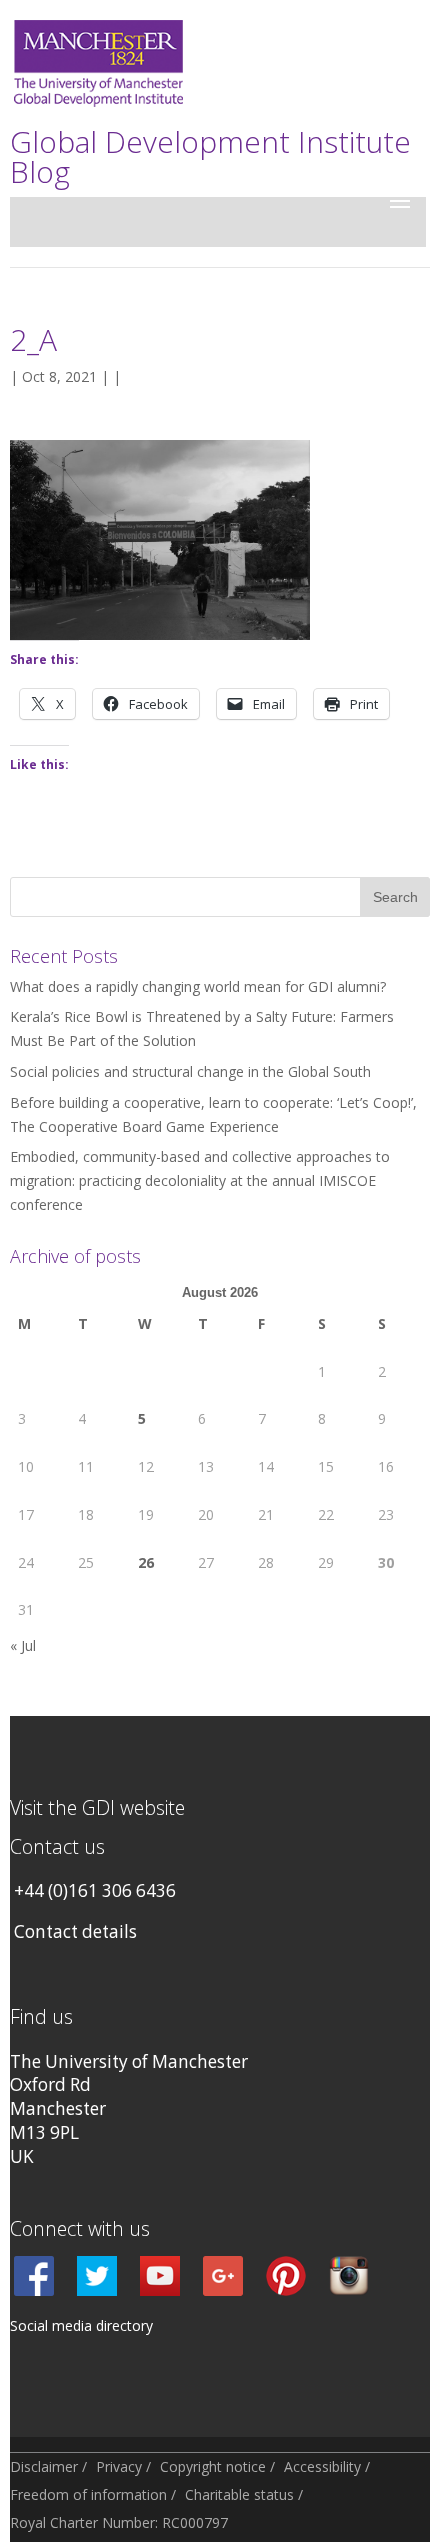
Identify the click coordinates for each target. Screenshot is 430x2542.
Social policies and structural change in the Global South (190, 1071)
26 (146, 1562)
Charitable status (239, 2494)
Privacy (119, 2466)
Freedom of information (88, 2494)
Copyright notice (213, 2466)
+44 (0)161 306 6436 (95, 1890)
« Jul (23, 1645)
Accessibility (322, 2466)
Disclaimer (44, 2466)
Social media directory (81, 2325)
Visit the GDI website (97, 1807)
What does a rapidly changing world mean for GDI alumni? (198, 986)
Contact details (75, 1931)
